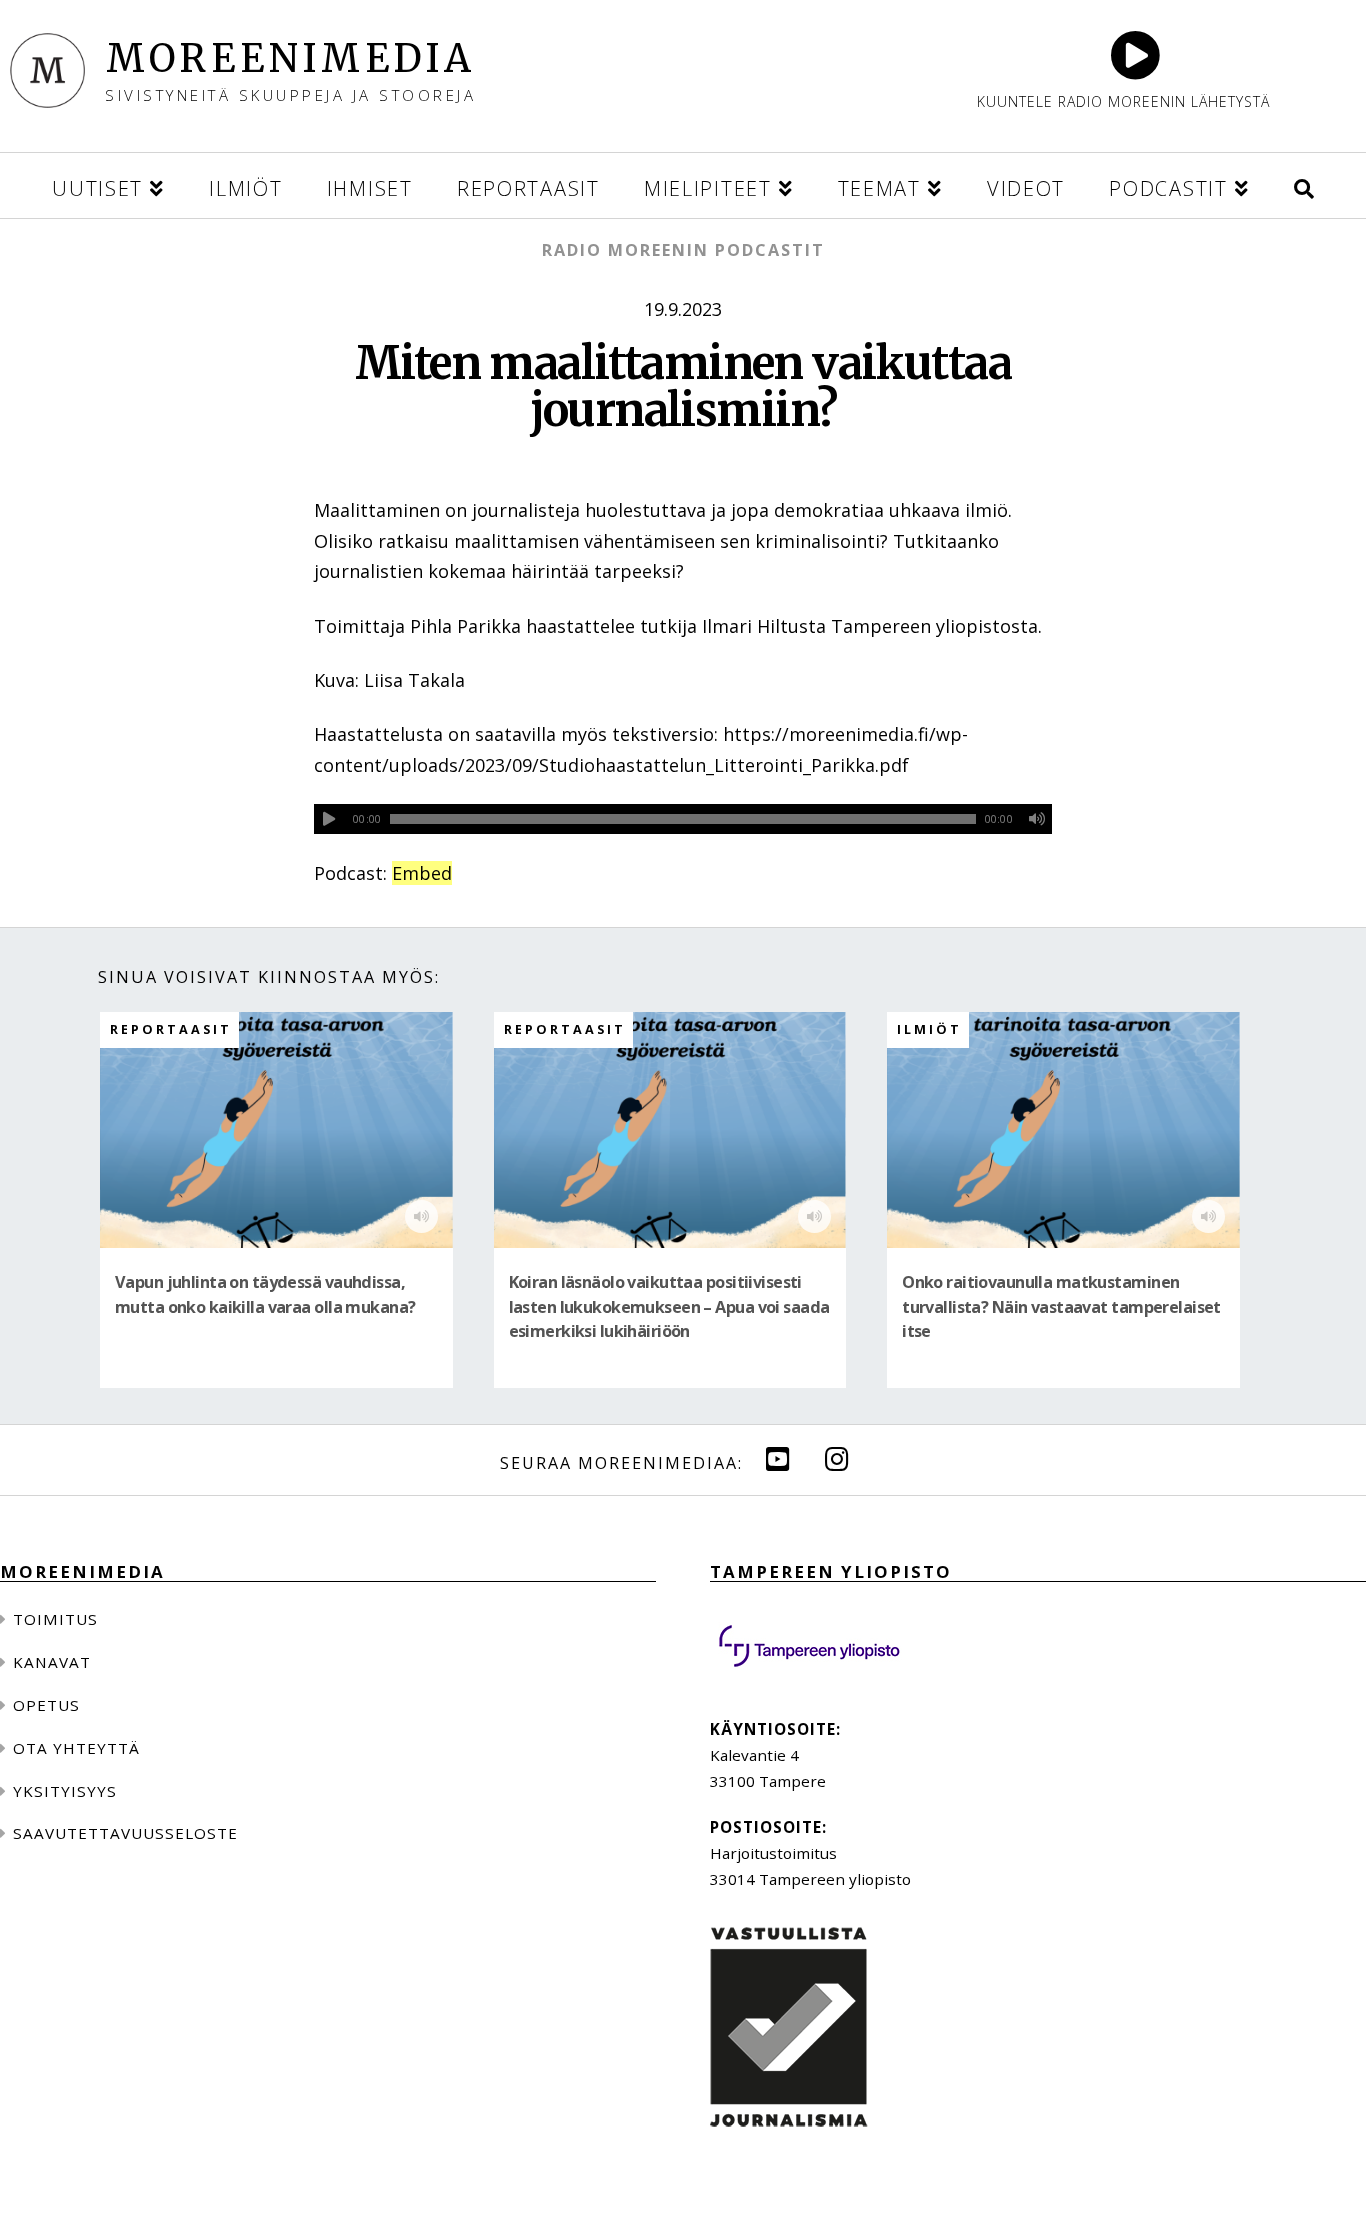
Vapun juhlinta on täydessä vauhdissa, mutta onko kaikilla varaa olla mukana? (265, 1294)
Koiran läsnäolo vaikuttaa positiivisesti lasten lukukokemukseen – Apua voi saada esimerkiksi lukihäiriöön (669, 1307)
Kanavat (52, 1662)
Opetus (46, 1705)
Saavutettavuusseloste (125, 1833)
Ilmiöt (929, 1029)
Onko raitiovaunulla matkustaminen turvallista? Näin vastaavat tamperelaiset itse (1061, 1307)
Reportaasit (171, 1029)
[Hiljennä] (1037, 819)
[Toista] (329, 819)
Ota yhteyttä (76, 1748)
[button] (1304, 185)
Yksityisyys (65, 1791)
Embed (422, 873)
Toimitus (55, 1619)
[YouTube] (778, 1458)
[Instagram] (837, 1458)
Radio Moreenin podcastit (683, 250)
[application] (683, 819)
